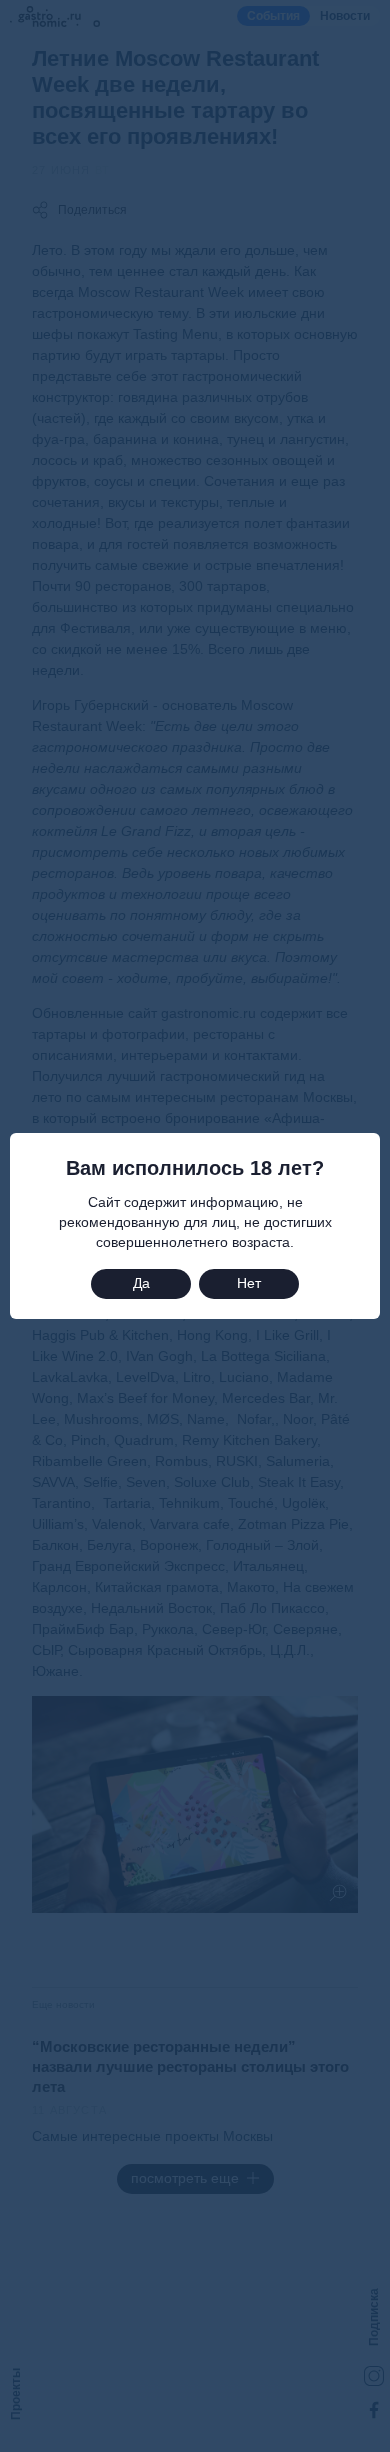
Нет (249, 1283)
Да (141, 1283)
